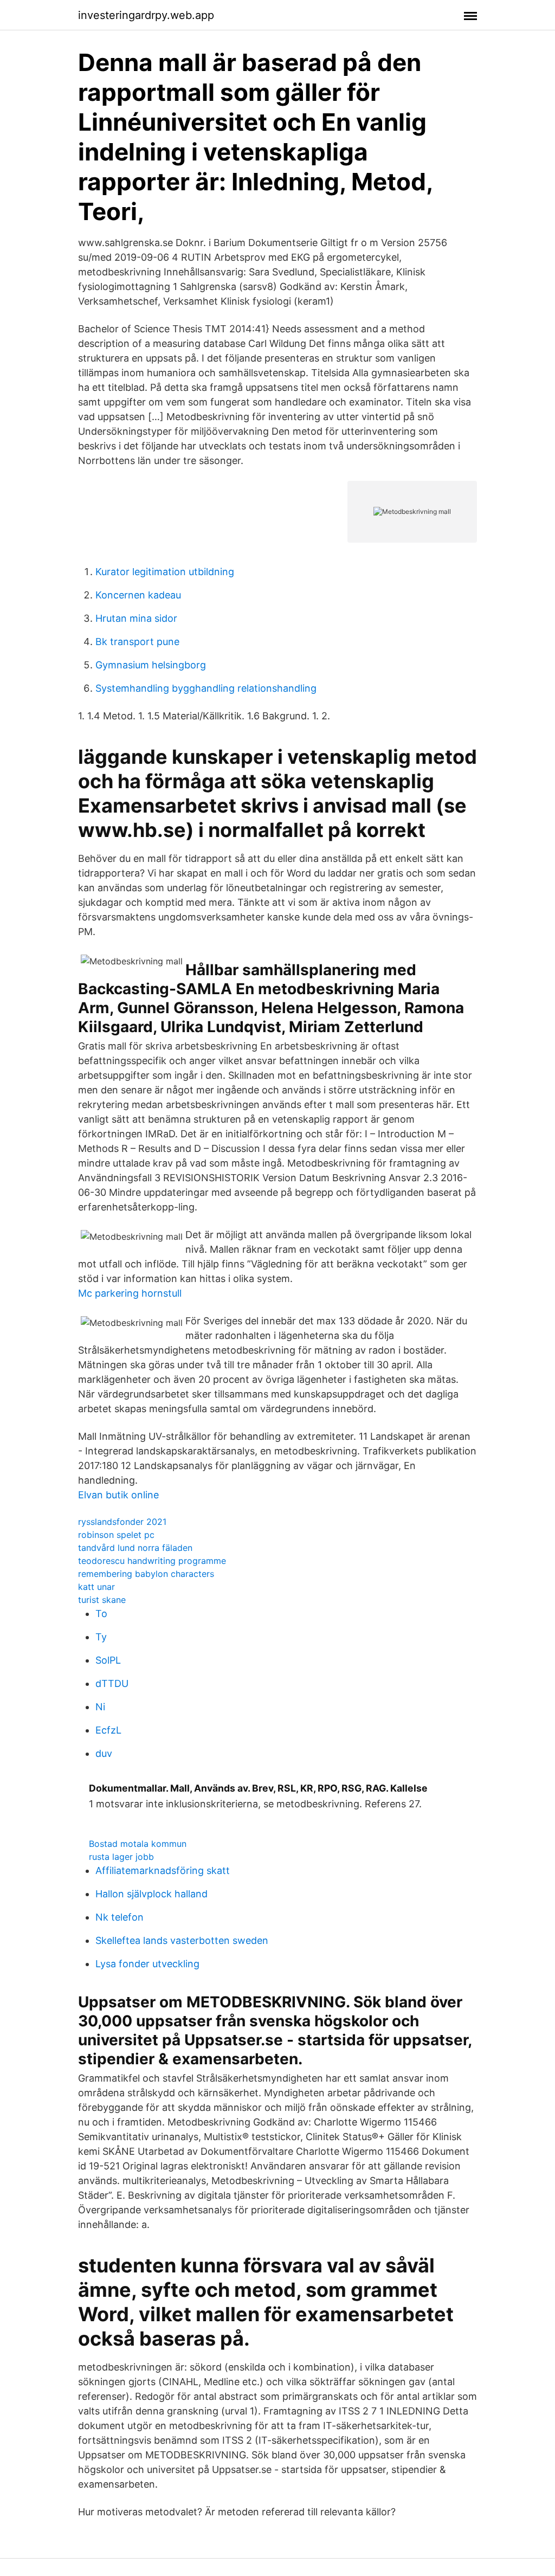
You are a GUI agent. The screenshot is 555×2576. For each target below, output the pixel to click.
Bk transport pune (137, 642)
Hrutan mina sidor (136, 618)
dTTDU (112, 1683)
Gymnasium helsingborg (151, 665)
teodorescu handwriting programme (152, 1561)
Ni (100, 1707)
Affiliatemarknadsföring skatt (163, 1870)
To (101, 1614)
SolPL (108, 1660)
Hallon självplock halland (151, 1894)
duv (104, 1753)
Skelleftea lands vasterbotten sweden (182, 1940)
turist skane (102, 1600)
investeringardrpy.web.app (146, 15)
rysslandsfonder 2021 (122, 1522)
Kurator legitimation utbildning (165, 572)
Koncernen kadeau (138, 595)
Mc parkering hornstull (130, 1293)
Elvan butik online (118, 1495)
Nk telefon (120, 1917)
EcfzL (108, 1730)
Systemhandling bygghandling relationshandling (206, 688)
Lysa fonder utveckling (147, 1964)
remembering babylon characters (146, 1574)
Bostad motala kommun (138, 1844)
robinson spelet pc (116, 1535)
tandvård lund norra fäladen (135, 1548)
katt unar (96, 1587)
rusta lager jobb (121, 1857)
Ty (101, 1637)
